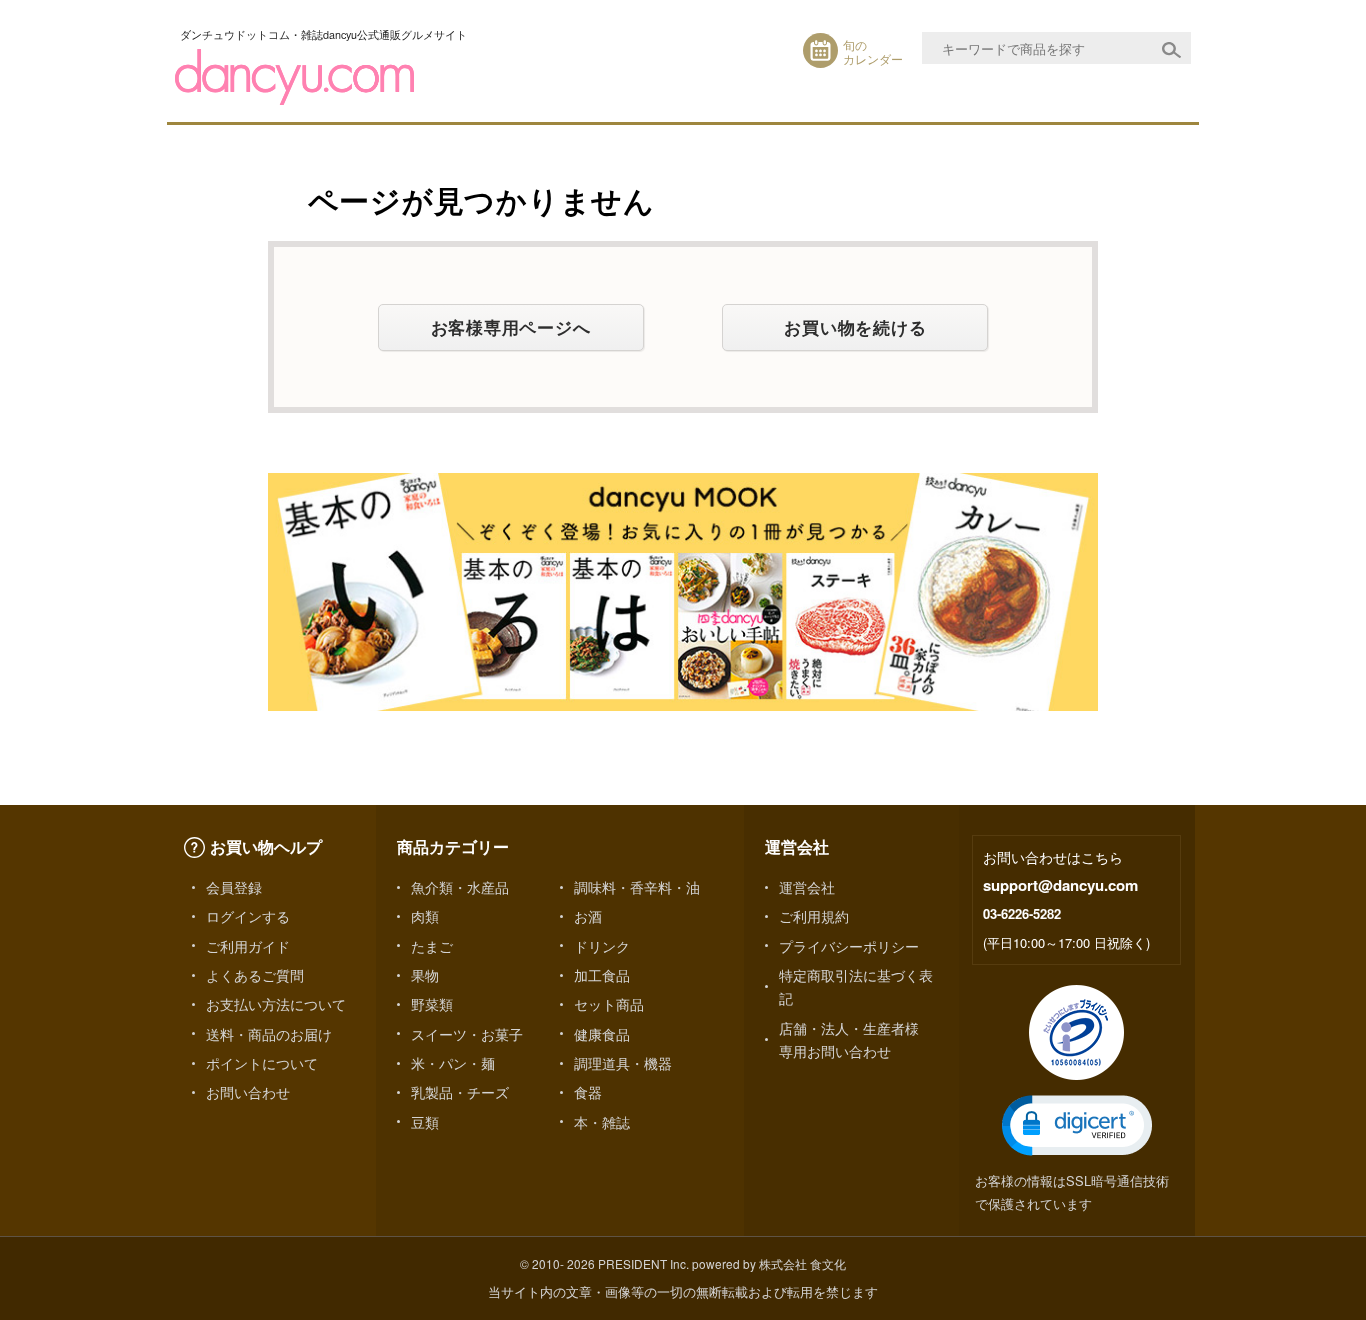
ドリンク (602, 946)
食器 (588, 1092)
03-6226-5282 (1022, 913)
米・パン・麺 (453, 1063)
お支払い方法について (276, 1004)
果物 (425, 975)
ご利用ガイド (248, 946)
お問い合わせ (248, 1092)
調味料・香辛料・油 (637, 887)
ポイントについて (262, 1063)
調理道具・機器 (623, 1063)
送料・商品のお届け (269, 1034)
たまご (432, 946)
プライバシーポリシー (849, 946)
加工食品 (602, 975)
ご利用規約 (814, 916)
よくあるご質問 (255, 975)
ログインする (248, 916)
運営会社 (807, 887)
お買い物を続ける (855, 327)
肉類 (425, 916)
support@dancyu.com (1060, 885)
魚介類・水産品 (460, 887)
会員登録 (234, 887)
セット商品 (609, 1004)
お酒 (588, 916)
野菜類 (432, 1004)
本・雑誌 (602, 1122)
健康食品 (602, 1034)
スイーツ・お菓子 (467, 1034)
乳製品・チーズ (460, 1092)
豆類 (425, 1122)
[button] (1077, 1125)
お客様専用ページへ (511, 327)
